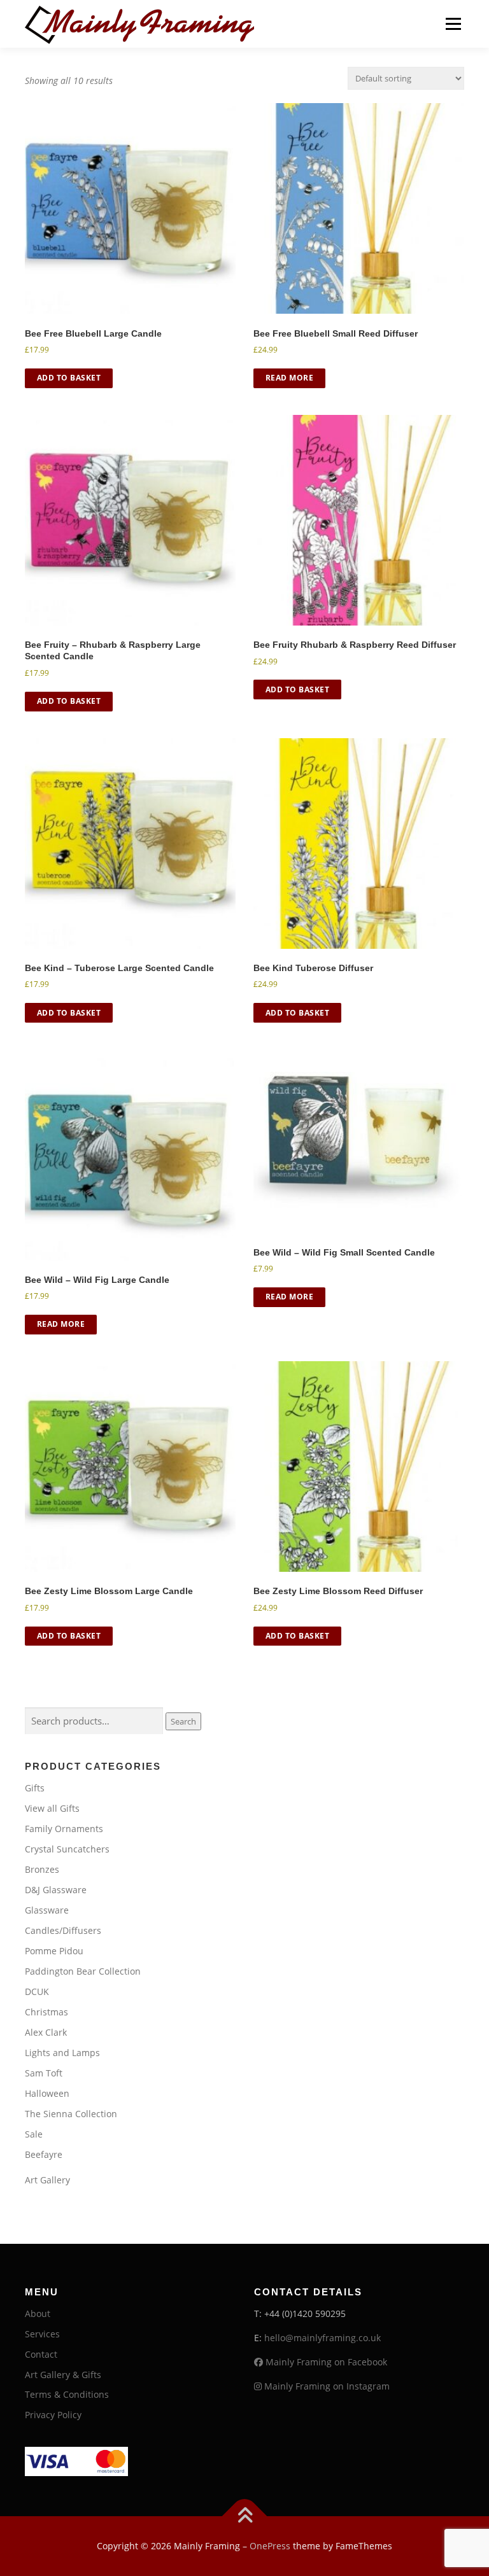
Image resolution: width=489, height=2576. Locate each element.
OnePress (270, 2546)
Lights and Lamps (62, 2053)
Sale (34, 2134)
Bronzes (42, 1869)
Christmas (46, 2012)
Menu (453, 24)
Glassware (47, 1910)
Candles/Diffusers (63, 1930)
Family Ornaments (64, 1829)
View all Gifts (52, 1808)
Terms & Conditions (67, 2394)
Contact (41, 2354)
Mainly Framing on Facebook (325, 2362)
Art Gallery (47, 2180)
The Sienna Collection (71, 2114)
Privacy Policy (53, 2415)
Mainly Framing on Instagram (326, 2386)
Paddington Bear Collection (83, 1971)
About (38, 2313)
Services (42, 2334)
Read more (290, 378)
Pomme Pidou (54, 1951)
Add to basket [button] (69, 378)
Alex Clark (46, 2032)
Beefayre (44, 2154)
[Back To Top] (245, 2516)
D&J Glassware (56, 1890)
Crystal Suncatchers (67, 1849)
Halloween (47, 2093)
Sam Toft (44, 2073)
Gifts (35, 1788)
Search (183, 1721)
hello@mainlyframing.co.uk (322, 2338)
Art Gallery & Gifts (63, 2375)
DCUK (37, 1991)
